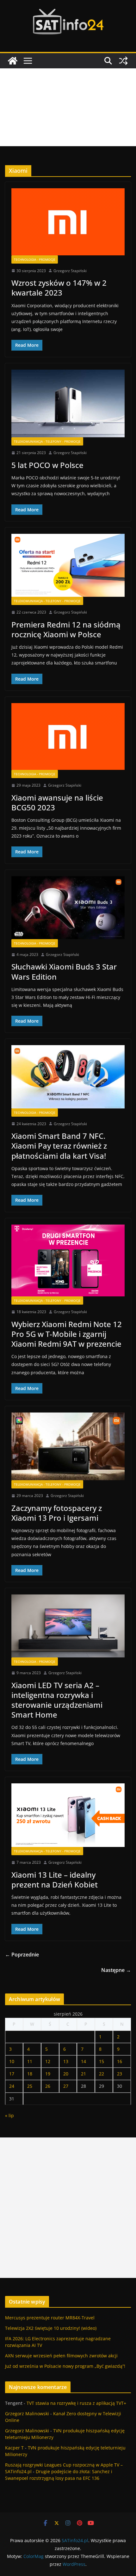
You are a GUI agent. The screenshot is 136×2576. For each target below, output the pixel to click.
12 (48, 2061)
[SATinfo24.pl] (13, 61)
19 (48, 2074)
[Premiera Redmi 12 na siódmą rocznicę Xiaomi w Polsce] (68, 565)
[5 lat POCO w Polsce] (68, 404)
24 (12, 2086)
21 (83, 2074)
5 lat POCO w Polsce (47, 465)
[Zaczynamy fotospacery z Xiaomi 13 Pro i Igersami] (68, 1446)
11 (30, 2061)
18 (30, 2074)
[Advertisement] (68, 107)
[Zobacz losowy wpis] (123, 61)
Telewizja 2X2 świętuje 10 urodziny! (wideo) (51, 2328)
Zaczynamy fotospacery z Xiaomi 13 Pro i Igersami (57, 1513)
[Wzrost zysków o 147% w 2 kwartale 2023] (68, 222)
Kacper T (14, 2448)
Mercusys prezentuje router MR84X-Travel (50, 2318)
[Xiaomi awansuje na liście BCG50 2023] (68, 736)
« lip (9, 2115)
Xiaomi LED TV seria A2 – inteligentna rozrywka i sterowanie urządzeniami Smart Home (57, 1700)
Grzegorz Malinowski (27, 2414)
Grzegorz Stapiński (70, 271)
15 (102, 2061)
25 (30, 2086)
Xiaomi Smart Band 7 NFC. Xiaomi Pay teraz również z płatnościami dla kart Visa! (59, 1146)
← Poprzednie (22, 1955)
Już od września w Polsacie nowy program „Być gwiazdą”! (65, 2366)
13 (66, 2061)
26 (48, 2086)
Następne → (116, 1970)
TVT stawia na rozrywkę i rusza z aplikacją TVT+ (76, 2403)
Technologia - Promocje (35, 259)
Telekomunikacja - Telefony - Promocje (47, 441)
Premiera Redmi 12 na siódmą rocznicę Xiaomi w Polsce (66, 629)
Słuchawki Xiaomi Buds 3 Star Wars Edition (64, 971)
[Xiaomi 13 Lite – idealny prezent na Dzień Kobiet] (68, 1815)
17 (12, 2074)
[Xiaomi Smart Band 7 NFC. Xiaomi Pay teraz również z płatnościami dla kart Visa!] (68, 1077)
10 (12, 2061)
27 (66, 2086)
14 (83, 2061)
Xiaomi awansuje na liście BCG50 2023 (57, 802)
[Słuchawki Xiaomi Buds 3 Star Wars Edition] (68, 908)
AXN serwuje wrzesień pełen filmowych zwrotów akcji (61, 2356)
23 (120, 2074)
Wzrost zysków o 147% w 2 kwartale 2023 (59, 288)
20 (66, 2074)
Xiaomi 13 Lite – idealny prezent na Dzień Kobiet (55, 1880)
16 (120, 2061)
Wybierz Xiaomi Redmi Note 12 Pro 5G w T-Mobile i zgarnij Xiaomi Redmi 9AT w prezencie (67, 1334)
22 (102, 2074)
